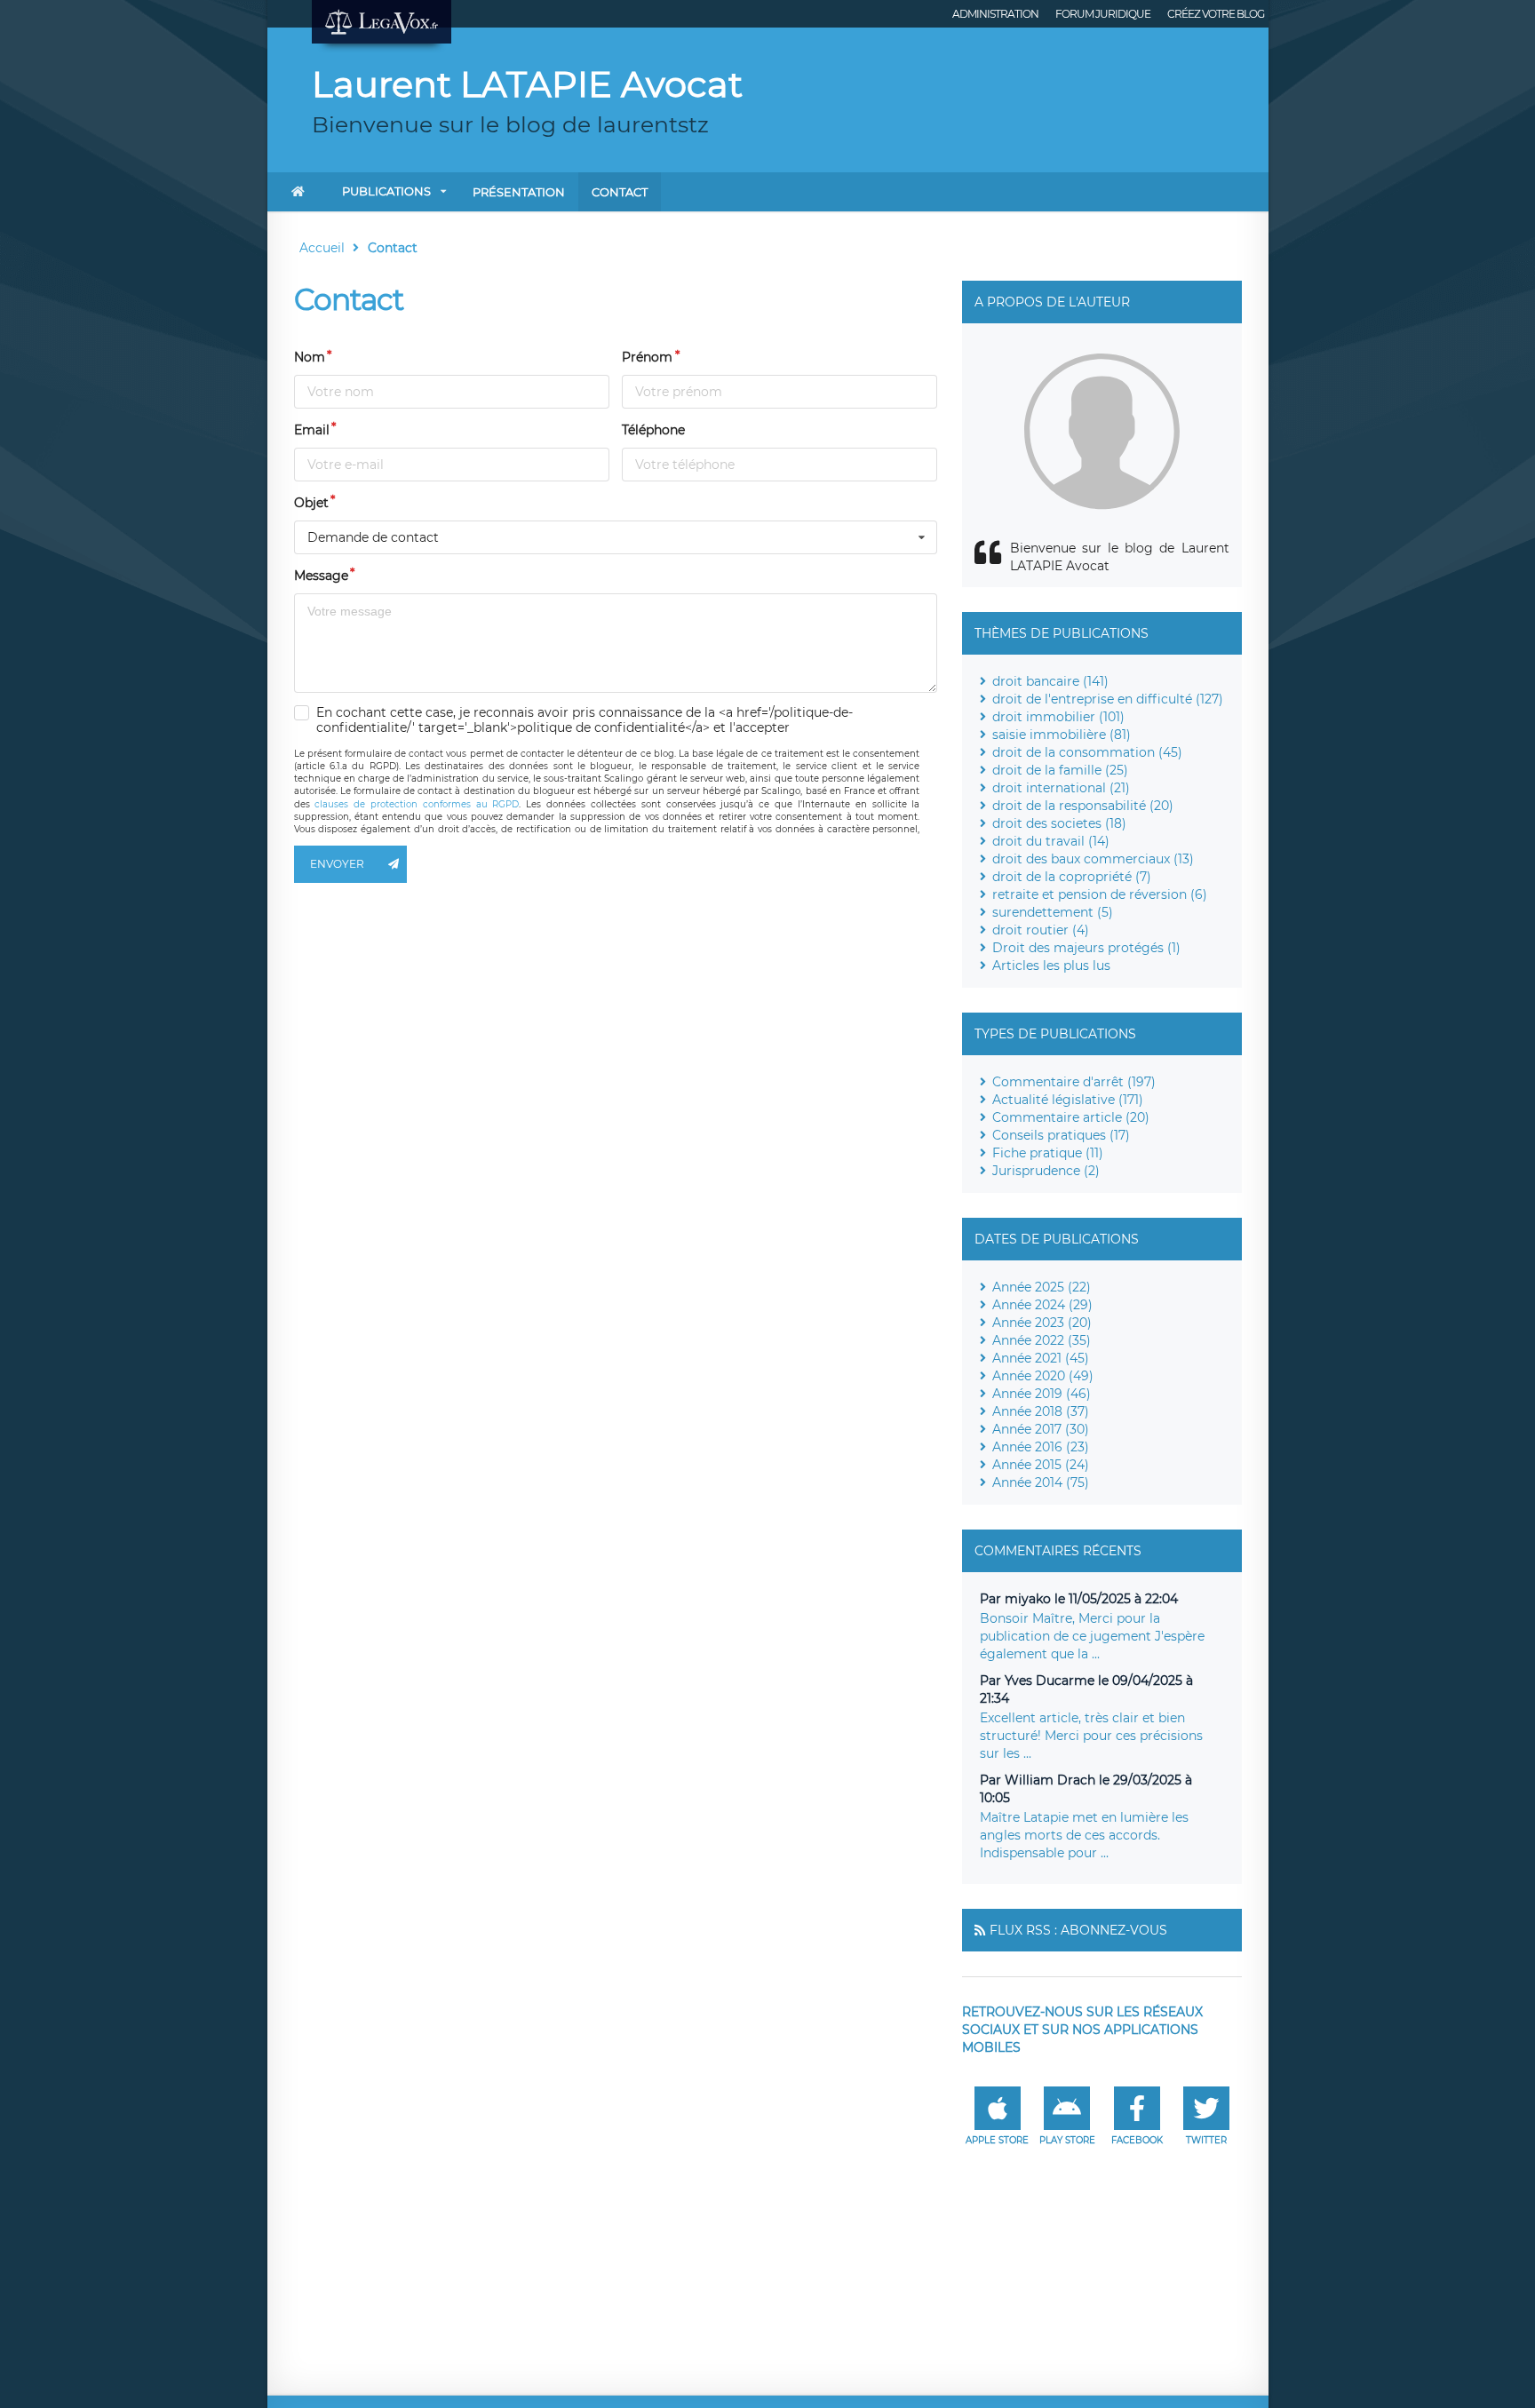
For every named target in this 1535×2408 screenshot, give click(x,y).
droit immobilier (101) (1058, 717)
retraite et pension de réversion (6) (1100, 894)
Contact (620, 192)
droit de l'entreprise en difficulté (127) (1108, 699)
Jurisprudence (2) (1046, 1171)
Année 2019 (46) (1042, 1394)
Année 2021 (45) (1041, 1358)
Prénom (647, 357)
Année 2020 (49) (1043, 1376)
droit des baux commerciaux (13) (1093, 859)
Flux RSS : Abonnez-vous (1078, 1930)
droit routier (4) (1041, 930)
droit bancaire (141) (1050, 681)
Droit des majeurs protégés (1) (1086, 948)
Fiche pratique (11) (1048, 1153)
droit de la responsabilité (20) (1083, 806)
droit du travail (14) (1051, 841)
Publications (386, 191)
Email (312, 430)
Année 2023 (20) (1042, 1323)
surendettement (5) (1053, 912)
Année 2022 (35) (1042, 1340)
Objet (311, 503)
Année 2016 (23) (1041, 1447)
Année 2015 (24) (1041, 1465)
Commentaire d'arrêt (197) (1074, 1082)
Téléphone (653, 430)
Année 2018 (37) (1041, 1411)
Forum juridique (1103, 14)
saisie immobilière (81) (1062, 735)
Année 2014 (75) (1041, 1482)
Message (321, 576)
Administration (995, 14)
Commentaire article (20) (1071, 1117)
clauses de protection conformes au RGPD (417, 804)
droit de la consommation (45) (1087, 752)
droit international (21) (1061, 788)
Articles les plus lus (1051, 966)
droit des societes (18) (1059, 823)
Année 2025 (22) (1042, 1287)
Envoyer (337, 864)
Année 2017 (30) (1041, 1429)
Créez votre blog (1216, 14)
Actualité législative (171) (1068, 1100)
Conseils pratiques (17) (1061, 1135)
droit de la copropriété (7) (1072, 877)
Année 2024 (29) (1042, 1305)
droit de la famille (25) (1060, 770)
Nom (310, 357)
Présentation (519, 192)
